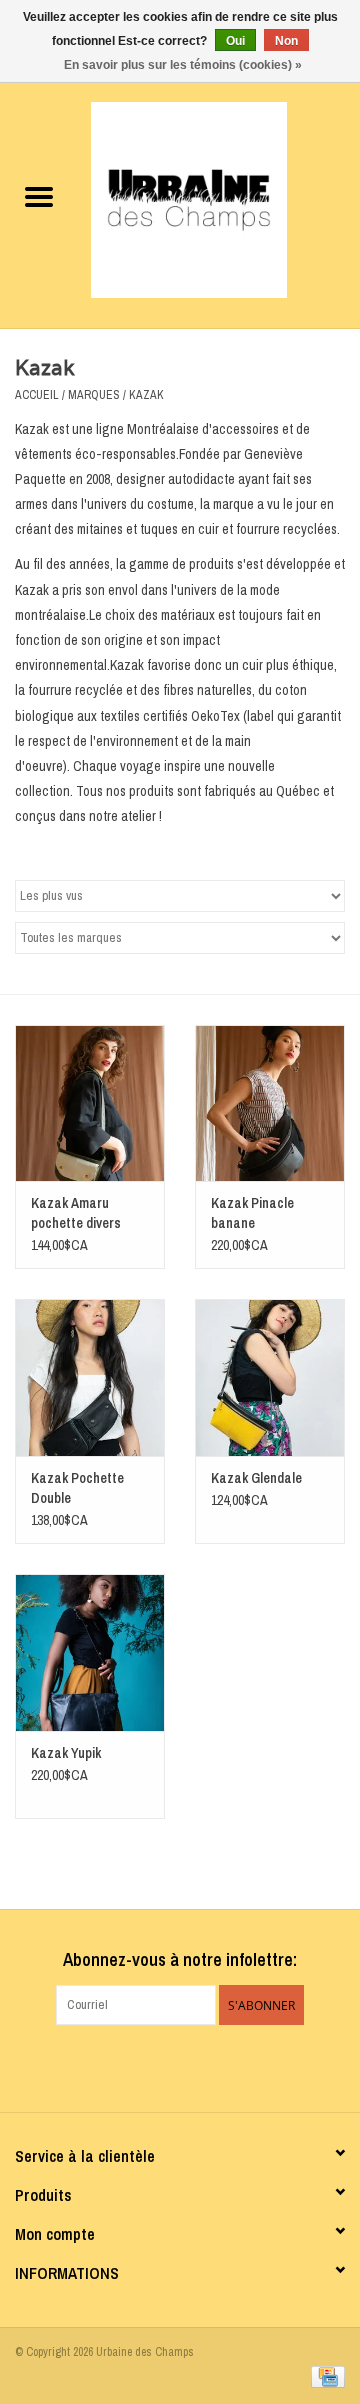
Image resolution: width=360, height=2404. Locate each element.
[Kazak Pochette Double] (90, 1377)
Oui (235, 41)
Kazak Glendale (256, 1478)
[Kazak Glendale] (270, 1377)
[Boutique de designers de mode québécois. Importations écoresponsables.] (219, 199)
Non (286, 41)
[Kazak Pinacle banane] (270, 1103)
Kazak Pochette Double (77, 1488)
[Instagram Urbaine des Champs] (198, 2066)
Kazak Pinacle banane (252, 1213)
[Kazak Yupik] (90, 1652)
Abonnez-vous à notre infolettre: (180, 1959)
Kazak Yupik (66, 1753)
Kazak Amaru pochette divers (76, 1213)
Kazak (146, 395)
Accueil (37, 395)
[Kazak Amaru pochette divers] (90, 1103)
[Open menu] (39, 196)
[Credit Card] (324, 2376)
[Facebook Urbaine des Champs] (163, 2066)
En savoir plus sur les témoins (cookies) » (183, 65)
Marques (94, 395)
